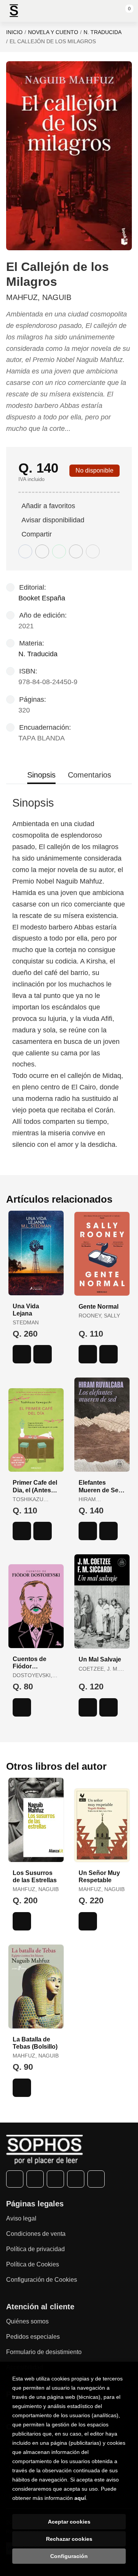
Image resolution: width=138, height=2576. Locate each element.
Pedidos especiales (33, 2337)
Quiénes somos (27, 2321)
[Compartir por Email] (76, 551)
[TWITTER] (35, 2179)
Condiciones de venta (36, 2234)
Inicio (14, 32)
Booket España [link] (42, 598)
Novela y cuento (53, 32)
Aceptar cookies (69, 2522)
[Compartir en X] (42, 551)
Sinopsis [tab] (41, 775)
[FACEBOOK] (15, 2179)
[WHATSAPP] (76, 2179)
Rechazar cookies (69, 2539)
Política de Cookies (33, 2264)
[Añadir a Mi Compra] (22, 1354)
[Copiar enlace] (93, 551)
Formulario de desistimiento (44, 2352)
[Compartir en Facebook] (25, 551)
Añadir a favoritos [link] (48, 506)
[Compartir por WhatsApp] (59, 551)
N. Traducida (103, 32)
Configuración (69, 2556)
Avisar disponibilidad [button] (53, 520)
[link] (43, 1354)
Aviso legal (21, 2218)
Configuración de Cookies (42, 2280)
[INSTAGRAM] (55, 2179)
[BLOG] (96, 2179)
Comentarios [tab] (90, 775)
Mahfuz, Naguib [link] (39, 297)
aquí (80, 2498)
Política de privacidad (35, 2249)
